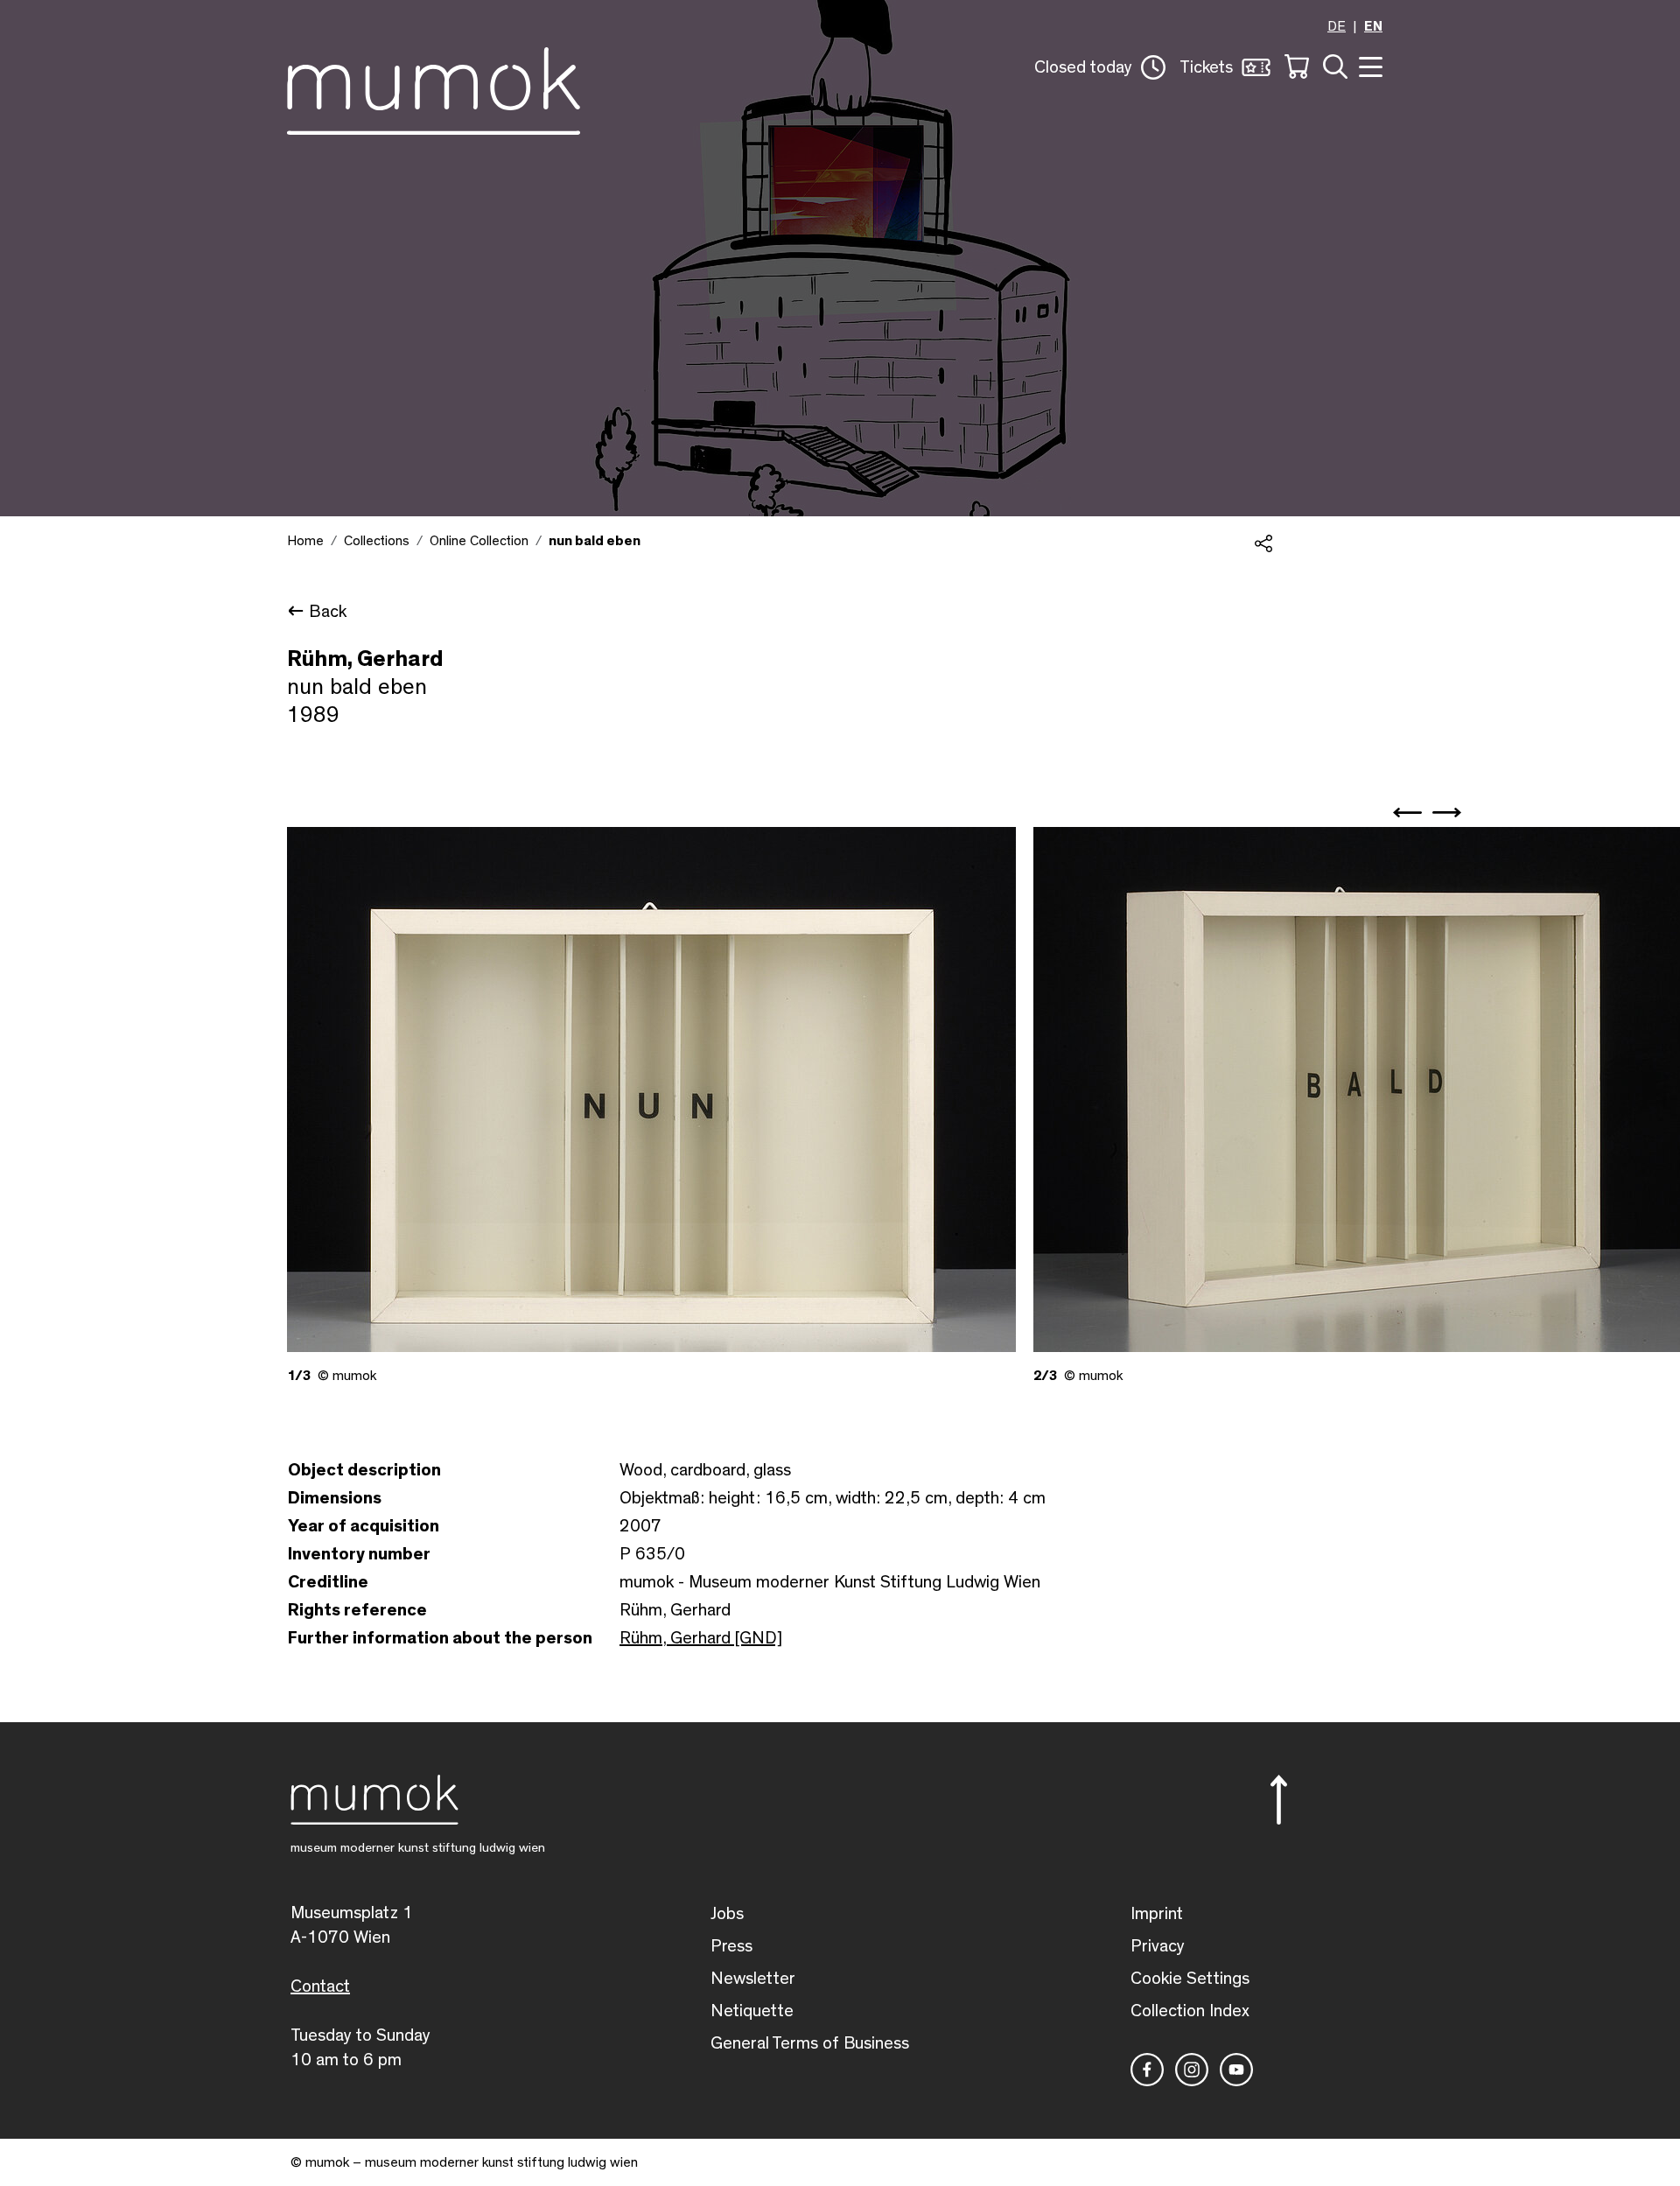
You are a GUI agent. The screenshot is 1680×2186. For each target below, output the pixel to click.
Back (328, 612)
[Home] (434, 88)
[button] (1100, 67)
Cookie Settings (1190, 1979)
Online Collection (479, 541)
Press (731, 1946)
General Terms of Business (810, 2043)
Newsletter (753, 1979)
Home (305, 541)
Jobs (727, 1914)
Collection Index (1190, 2011)
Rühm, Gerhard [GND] (701, 1638)
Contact (320, 1986)
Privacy (1158, 1946)
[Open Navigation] (1368, 65)
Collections (377, 541)
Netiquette (752, 2011)
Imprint (1157, 1914)
